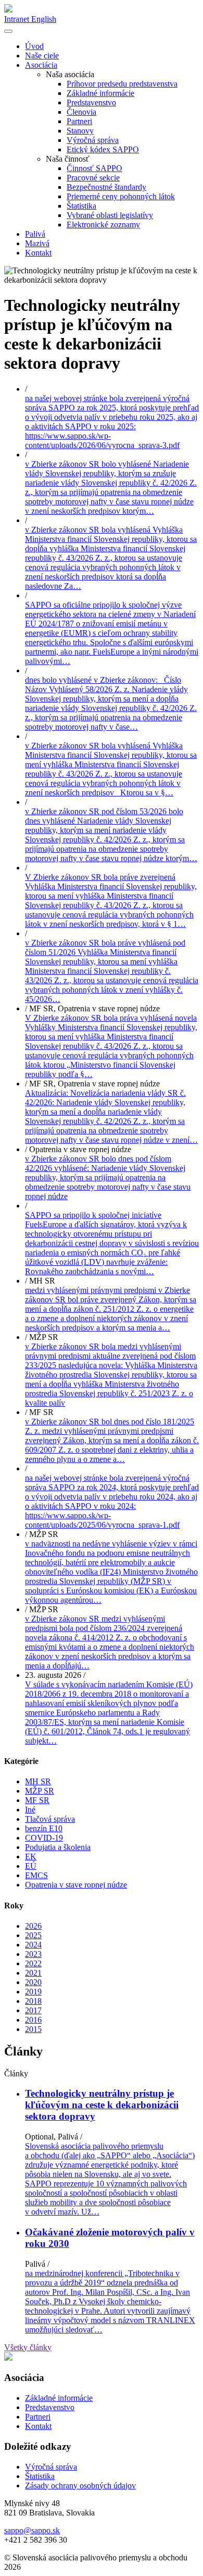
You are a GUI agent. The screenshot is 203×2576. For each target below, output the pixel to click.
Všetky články (28, 2347)
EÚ (31, 1866)
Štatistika (81, 206)
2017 (33, 2010)
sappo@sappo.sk (32, 2530)
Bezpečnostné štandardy (106, 187)
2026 (33, 1926)
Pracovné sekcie (93, 178)
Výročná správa (93, 140)
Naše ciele (42, 56)
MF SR (37, 1800)
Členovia (81, 112)
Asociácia (41, 65)
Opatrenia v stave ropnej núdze (76, 1885)
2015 (33, 2029)
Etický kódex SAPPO (103, 149)
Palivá (35, 234)
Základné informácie (100, 93)
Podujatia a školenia (58, 1847)
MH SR (38, 1781)
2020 (33, 1982)
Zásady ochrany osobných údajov (80, 2486)
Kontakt (38, 253)
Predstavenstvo (91, 102)
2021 (33, 1973)
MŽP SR (40, 1791)
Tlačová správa (50, 1819)
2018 (33, 2001)
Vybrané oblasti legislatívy (110, 215)
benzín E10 (44, 1828)
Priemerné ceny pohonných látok (121, 196)
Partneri (79, 121)
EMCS (36, 1875)
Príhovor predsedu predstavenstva (122, 84)
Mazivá (37, 243)
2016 (33, 2020)
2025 (33, 1935)
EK (31, 1857)
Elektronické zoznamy (103, 225)
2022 (33, 1963)
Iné (30, 1810)
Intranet (18, 19)
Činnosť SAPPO (94, 168)
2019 (33, 1992)
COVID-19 (44, 1838)
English (44, 19)
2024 (33, 1945)
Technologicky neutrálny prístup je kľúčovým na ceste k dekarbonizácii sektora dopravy (102, 2105)
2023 (33, 1954)
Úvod (34, 46)
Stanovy (80, 131)
